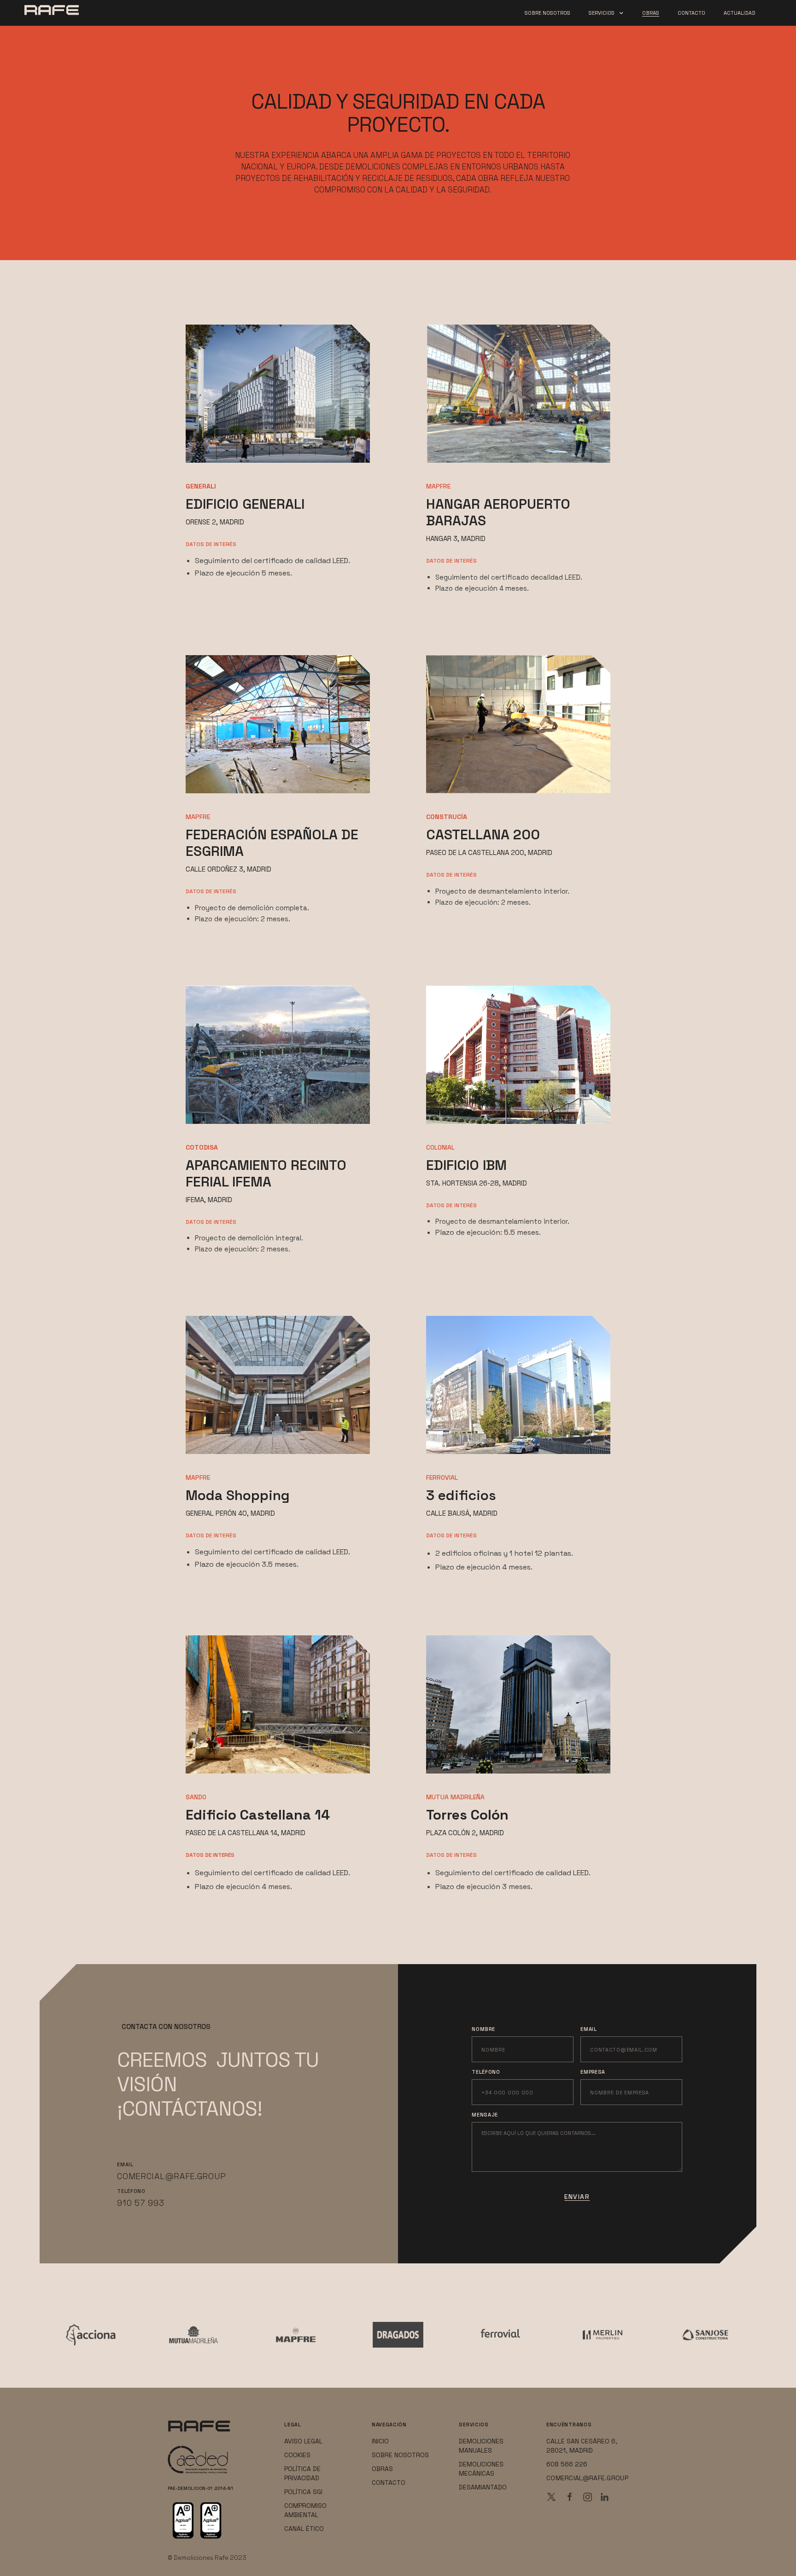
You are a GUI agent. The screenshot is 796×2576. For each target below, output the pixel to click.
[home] (72, 8)
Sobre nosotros (547, 13)
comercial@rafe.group (171, 2176)
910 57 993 (140, 2203)
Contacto (691, 13)
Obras (651, 13)
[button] (606, 14)
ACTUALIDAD (740, 13)
